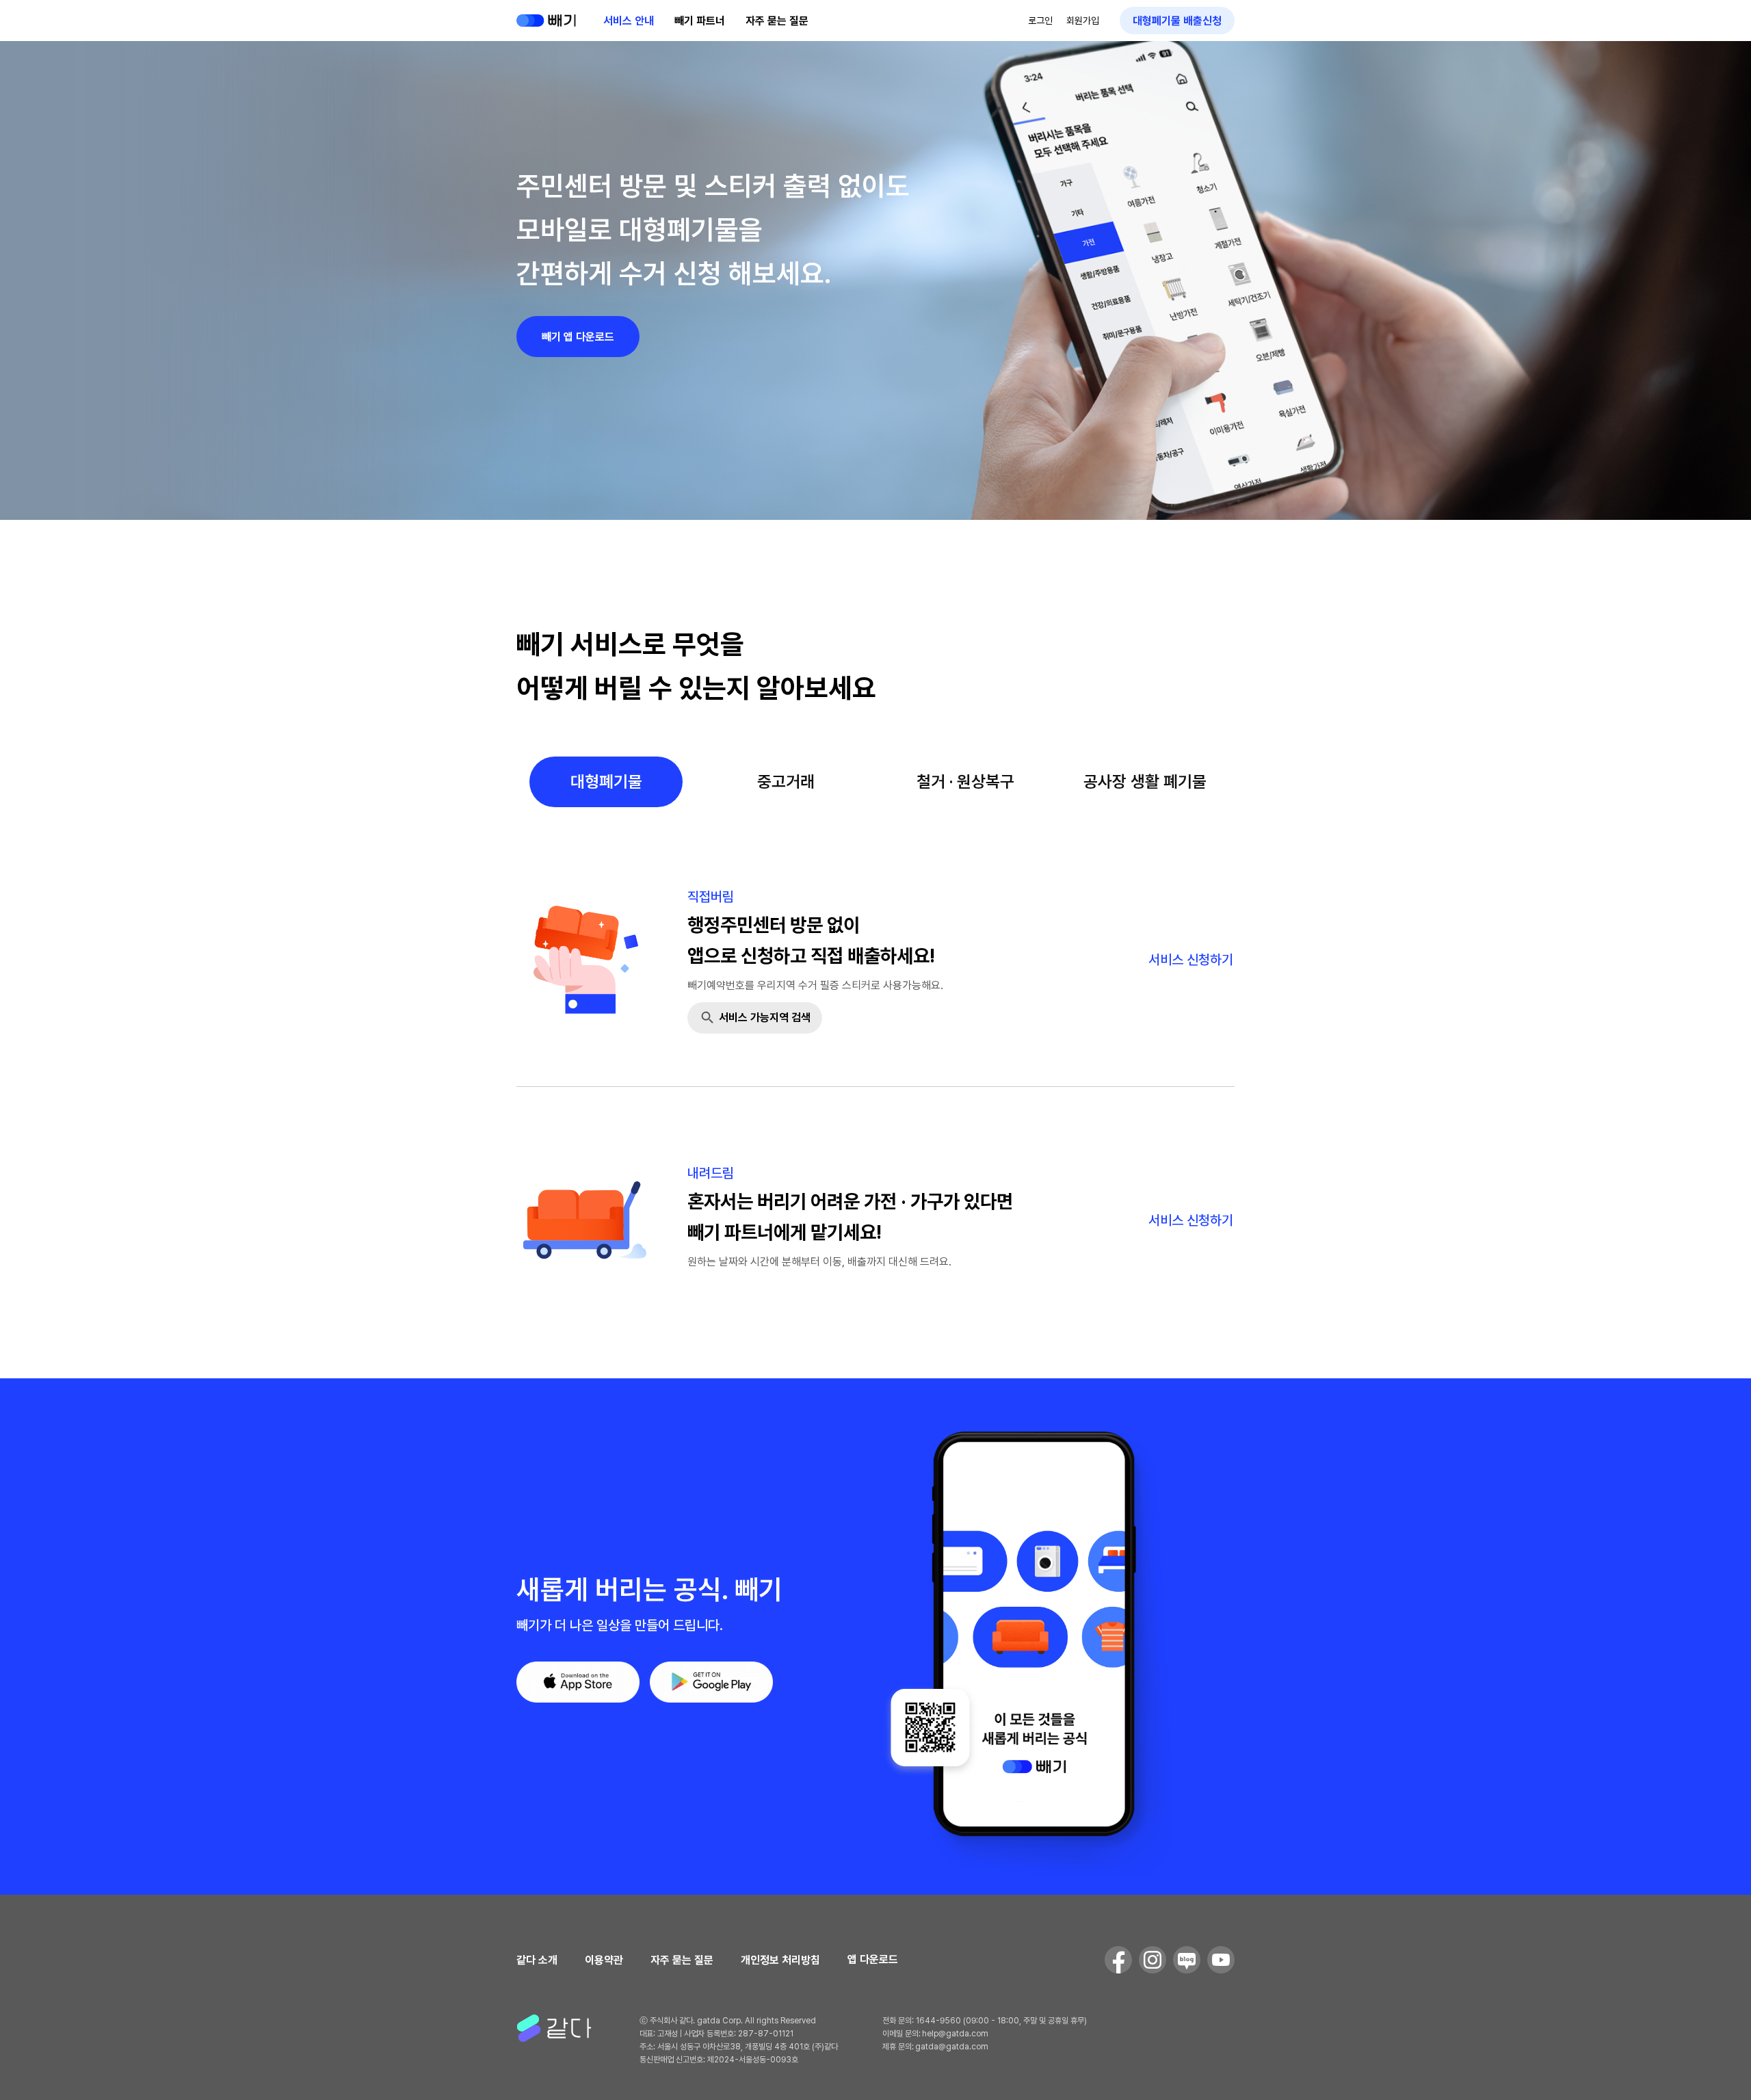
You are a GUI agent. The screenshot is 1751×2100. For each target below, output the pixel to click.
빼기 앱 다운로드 (578, 337)
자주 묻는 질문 (777, 21)
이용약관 (604, 1960)
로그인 (1040, 21)
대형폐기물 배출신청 (1177, 21)
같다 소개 (537, 1960)
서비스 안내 (629, 21)
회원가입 (1083, 21)
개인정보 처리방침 (780, 1960)
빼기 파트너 (700, 21)
